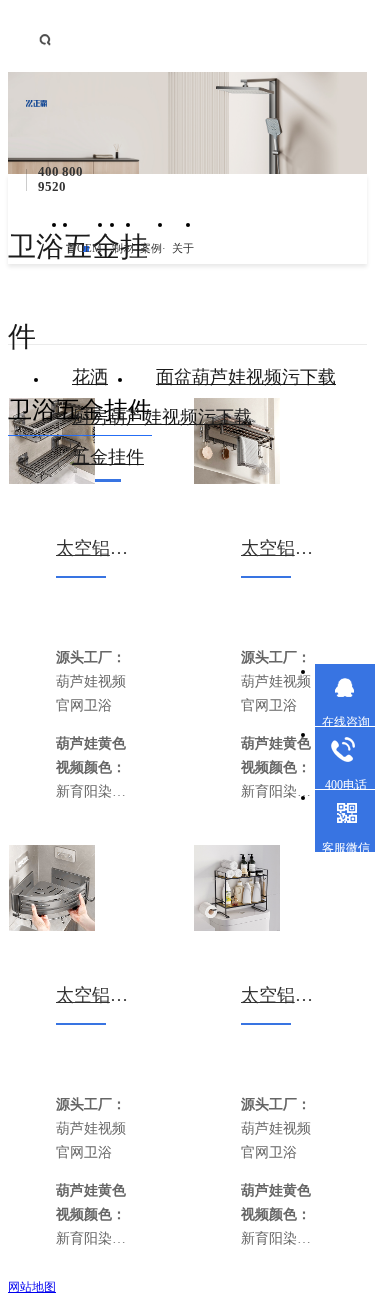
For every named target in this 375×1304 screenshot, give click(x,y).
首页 (71, 261)
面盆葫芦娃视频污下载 (246, 377)
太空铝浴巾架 (279, 548)
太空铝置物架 (94, 548)
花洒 (90, 377)
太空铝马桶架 (279, 995)
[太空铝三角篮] (52, 888)
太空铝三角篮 (94, 995)
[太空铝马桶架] (237, 888)
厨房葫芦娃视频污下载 (162, 417)
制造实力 (117, 261)
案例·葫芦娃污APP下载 (155, 261)
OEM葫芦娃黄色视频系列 (93, 261)
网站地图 (32, 1287)
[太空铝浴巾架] (237, 441)
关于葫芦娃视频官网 (183, 261)
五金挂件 (108, 457)
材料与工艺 (129, 261)
